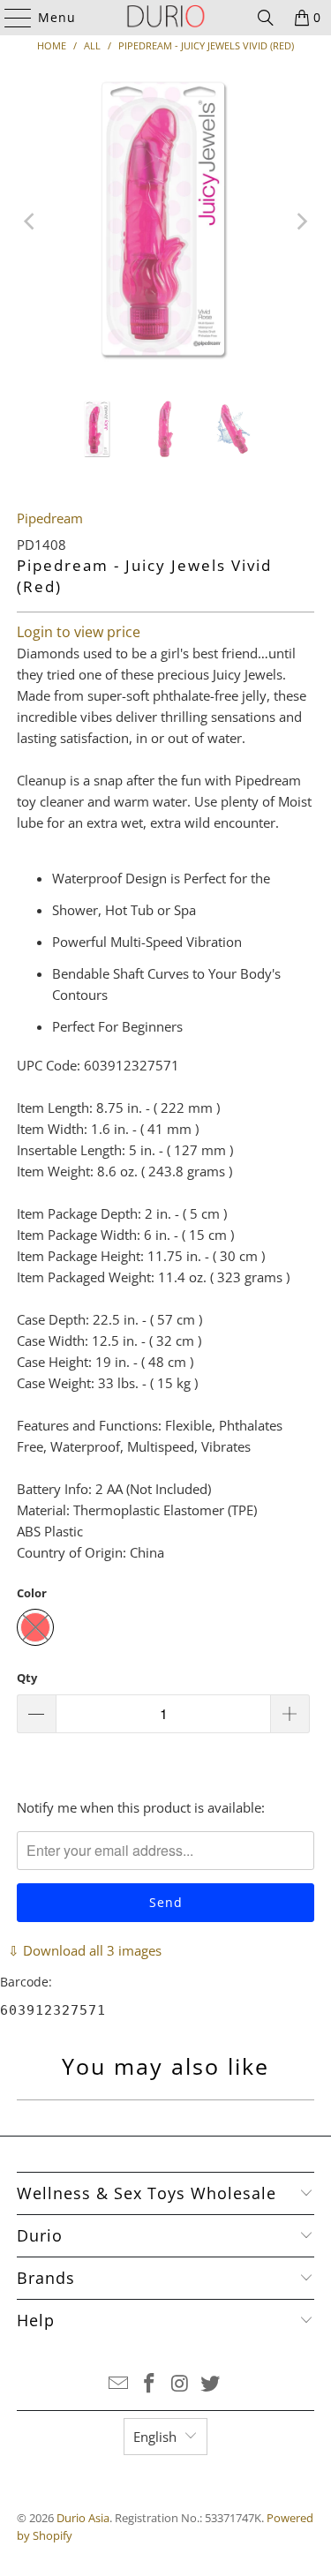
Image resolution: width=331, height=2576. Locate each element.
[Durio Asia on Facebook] (149, 2384)
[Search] (266, 18)
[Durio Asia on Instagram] (180, 2384)
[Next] (301, 222)
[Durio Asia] (166, 18)
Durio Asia (83, 2518)
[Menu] (10, 18)
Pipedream (50, 518)
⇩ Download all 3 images (85, 1950)
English (155, 2437)
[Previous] (30, 222)
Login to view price (79, 632)
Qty (27, 1678)
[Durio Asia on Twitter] (211, 2384)
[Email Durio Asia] (119, 2384)
